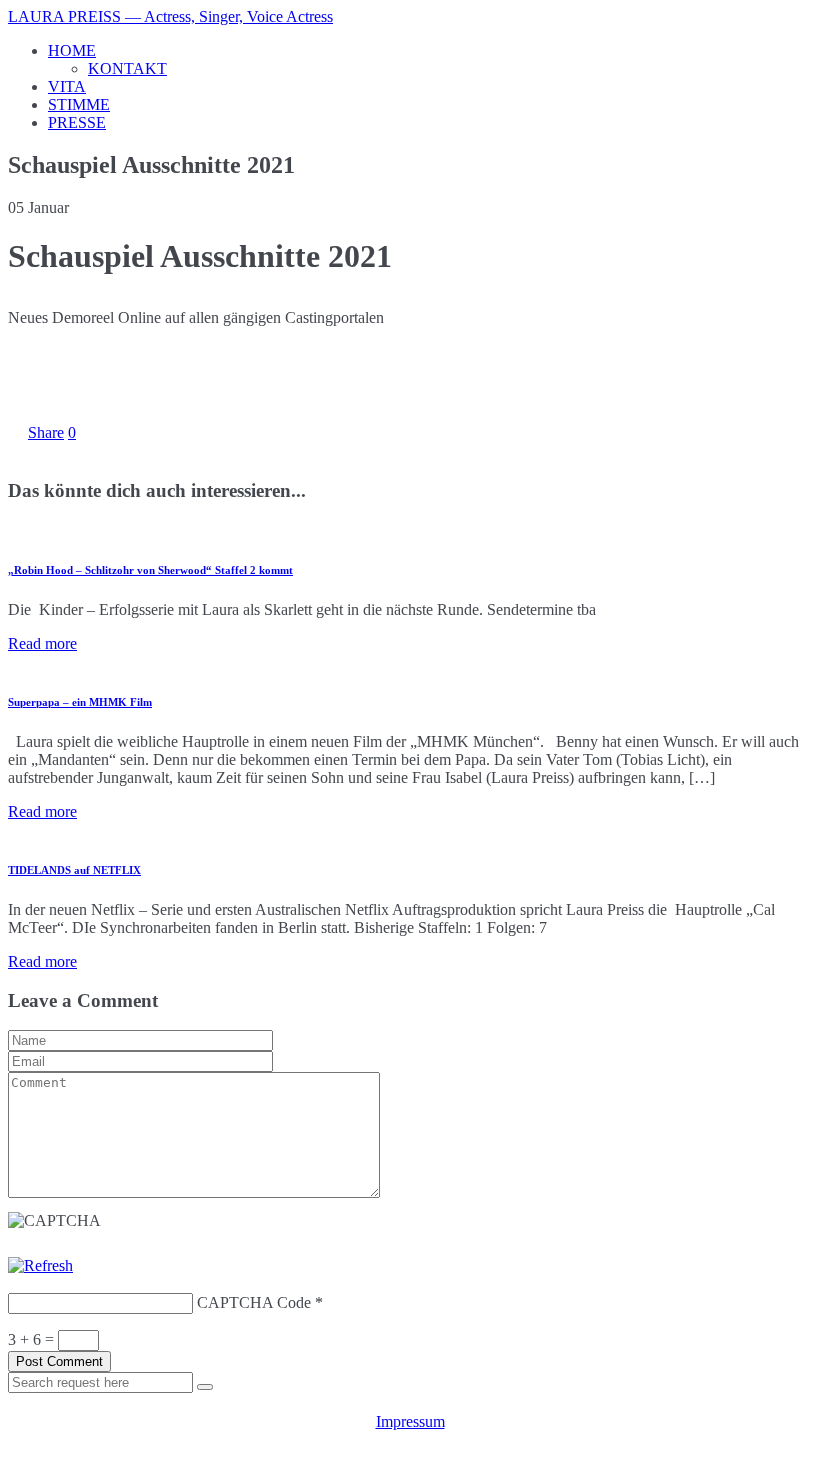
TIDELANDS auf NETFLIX (74, 870)
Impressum (410, 1421)
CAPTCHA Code (254, 1302)
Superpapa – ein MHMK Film (80, 702)
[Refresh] (40, 1265)
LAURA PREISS (170, 16)
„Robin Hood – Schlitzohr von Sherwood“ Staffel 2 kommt (150, 570)
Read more (42, 643)
